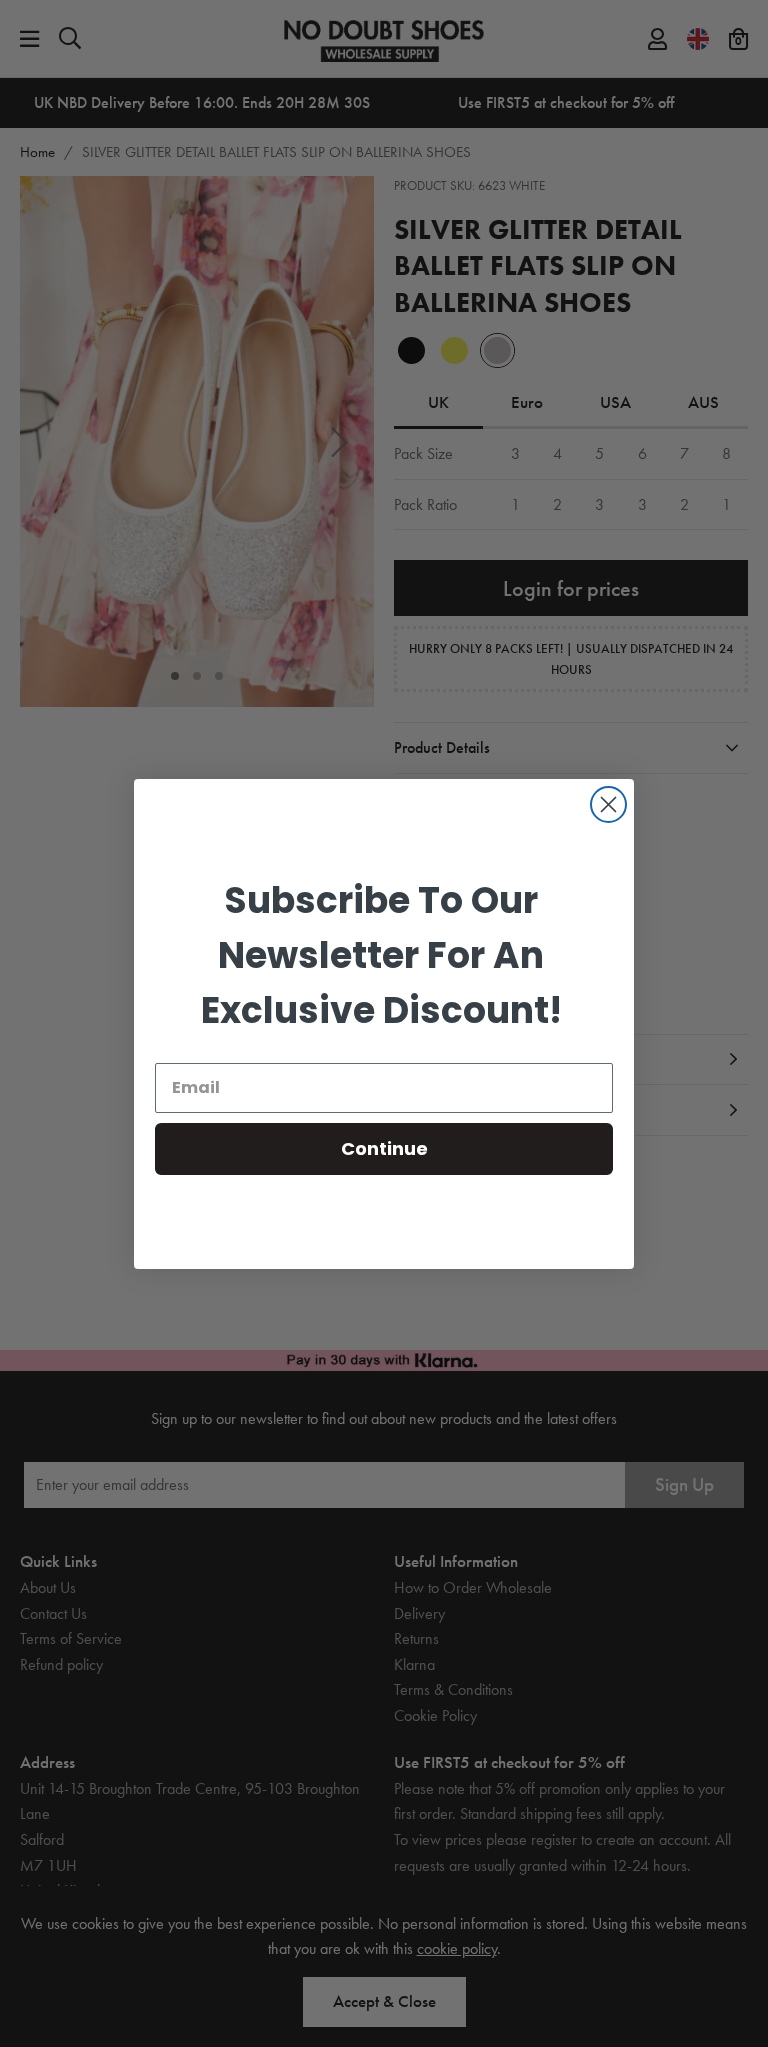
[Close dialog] (608, 804)
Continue (384, 1148)
